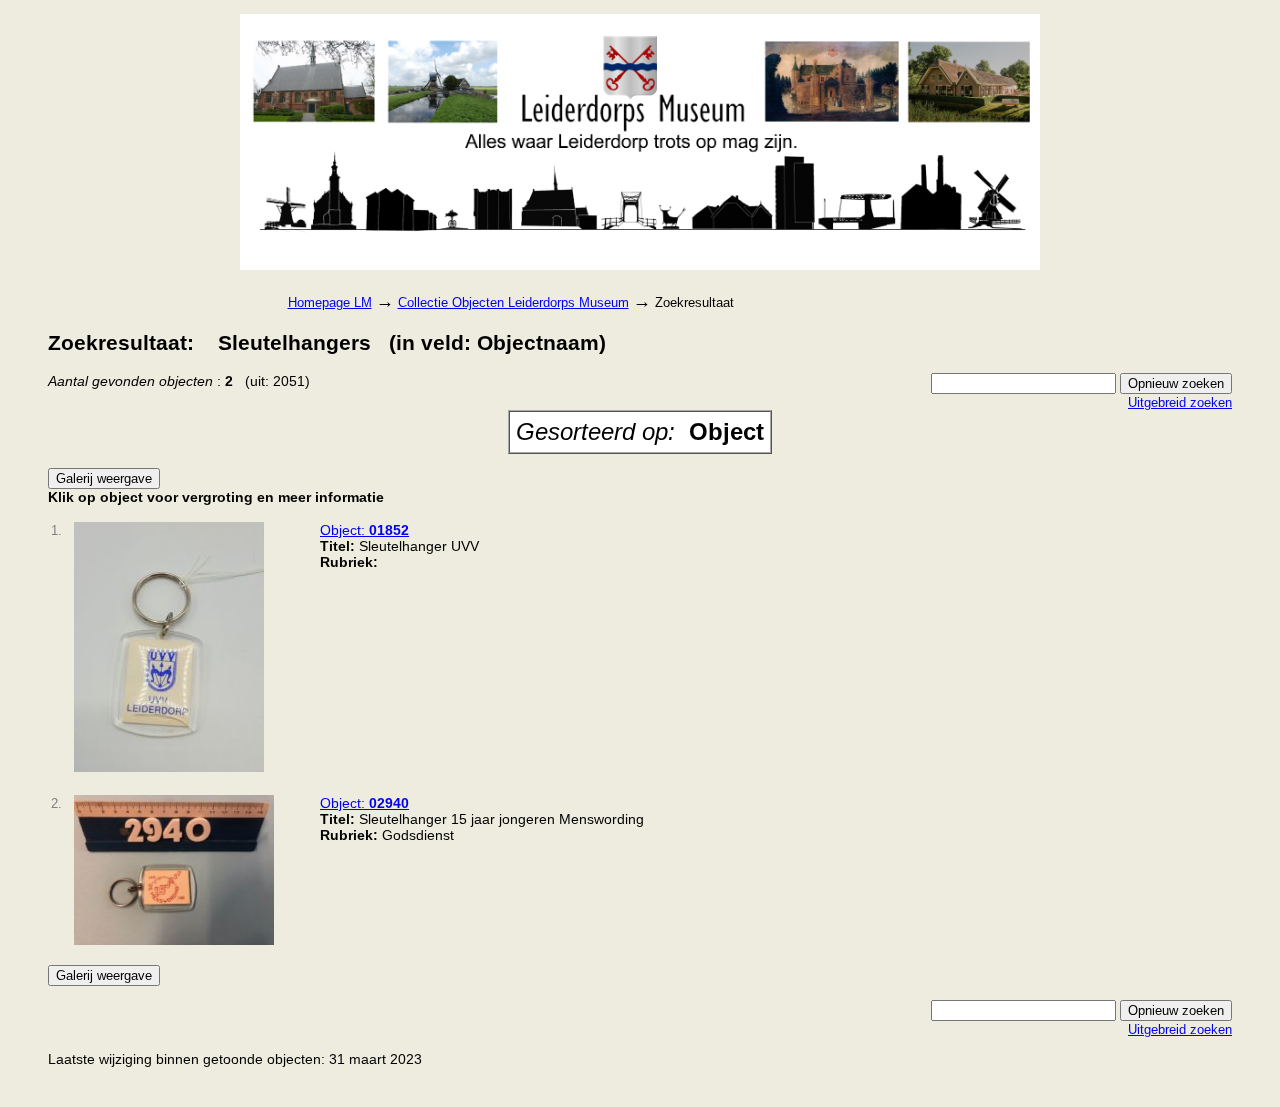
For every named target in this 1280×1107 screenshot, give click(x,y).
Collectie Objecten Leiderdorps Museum (513, 302)
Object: (364, 530)
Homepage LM (330, 302)
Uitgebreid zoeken (1180, 402)
